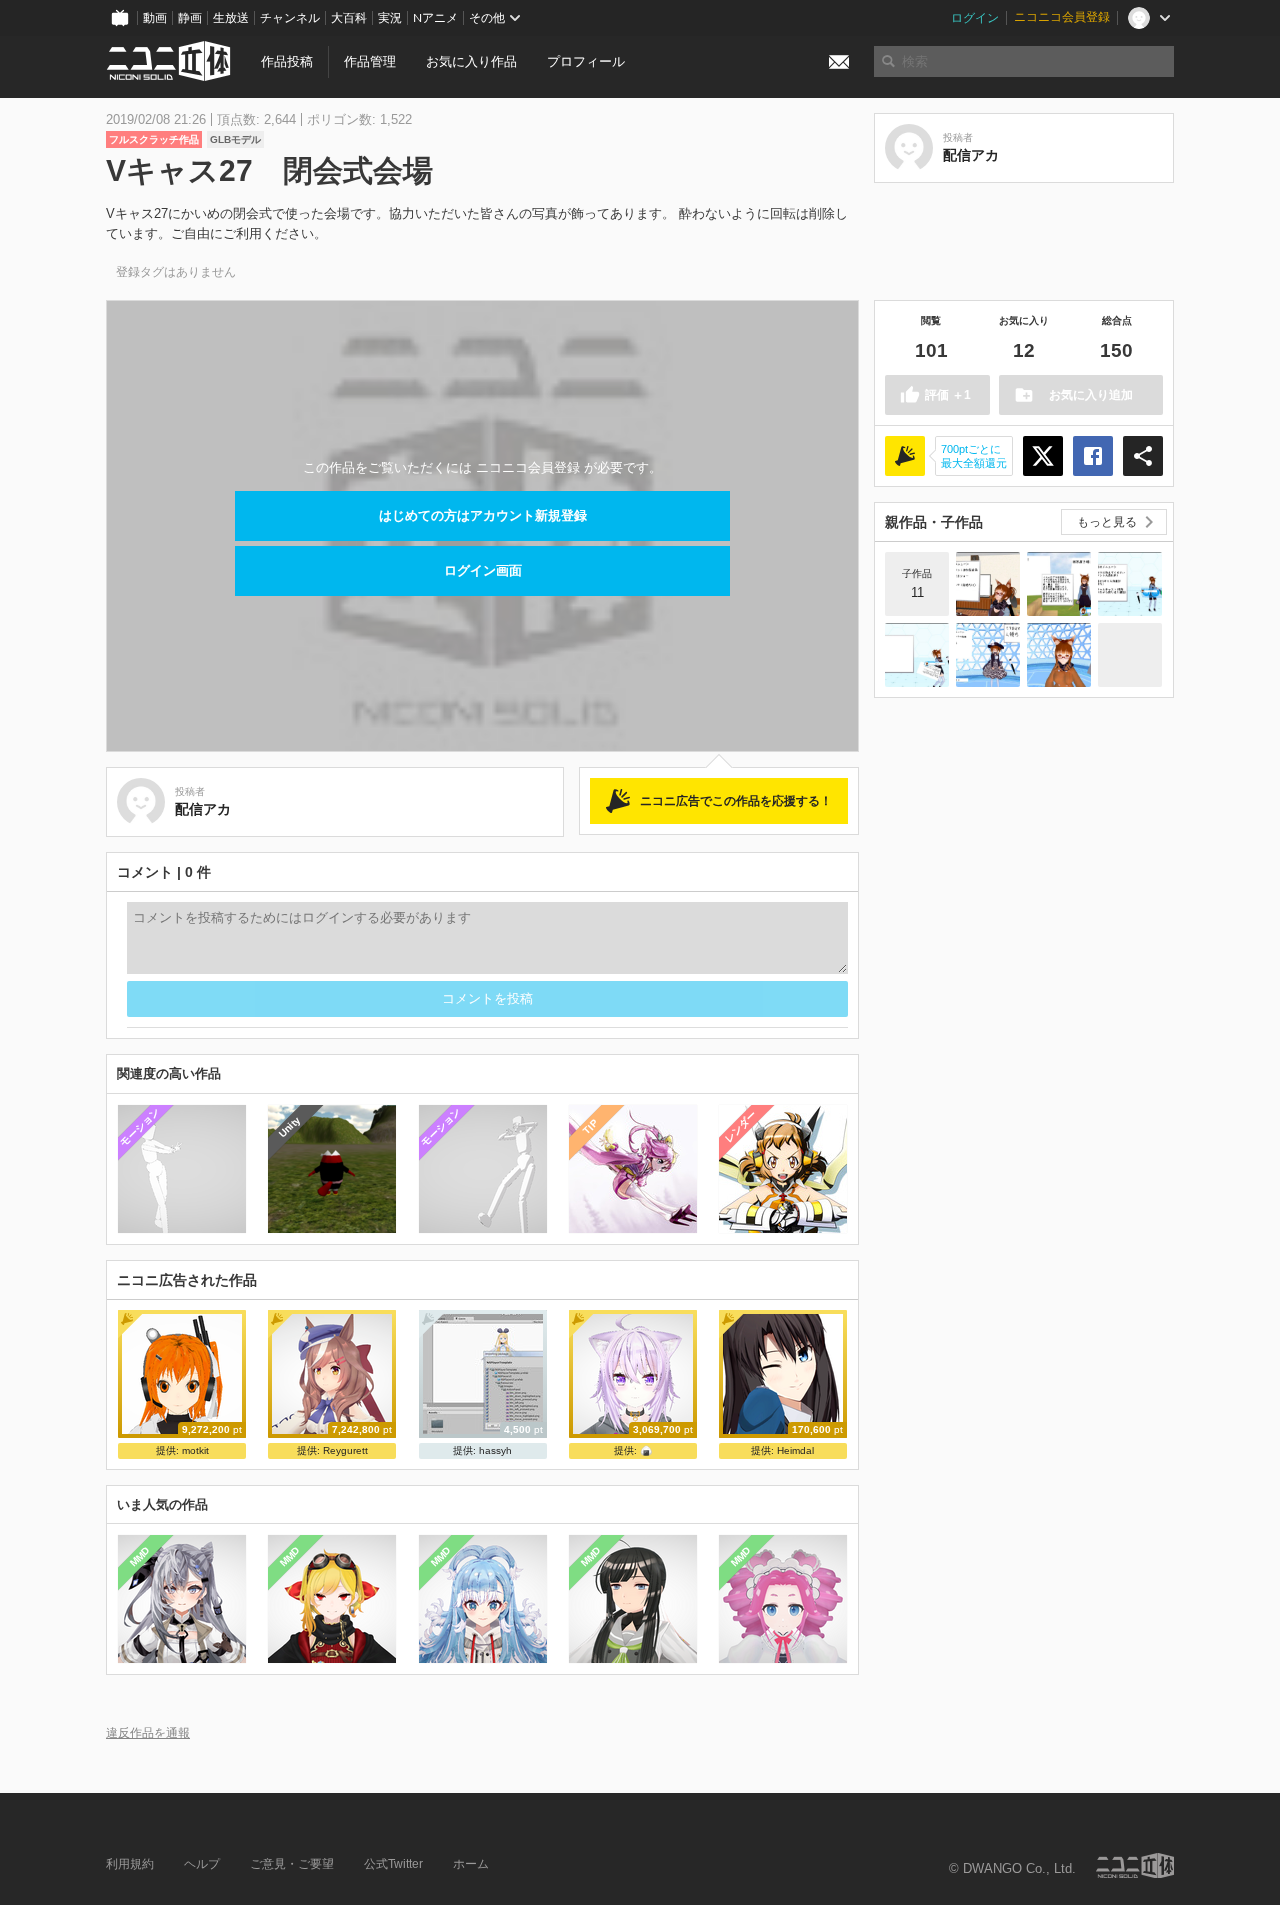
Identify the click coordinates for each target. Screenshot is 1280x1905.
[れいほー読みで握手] (988, 655)
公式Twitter (393, 1864)
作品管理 (370, 61)
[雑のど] (1130, 655)
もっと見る (1107, 522)
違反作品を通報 (148, 1732)
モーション (139, 1126)
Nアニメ (435, 18)
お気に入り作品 (471, 61)
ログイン (975, 18)
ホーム (471, 1864)
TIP (590, 1126)
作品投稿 (287, 61)
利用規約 (130, 1864)
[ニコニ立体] (1135, 1865)
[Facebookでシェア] (1093, 456)
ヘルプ (202, 1864)
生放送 (231, 18)
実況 (390, 18)
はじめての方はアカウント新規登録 (483, 515)
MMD (140, 1557)
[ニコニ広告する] (905, 456)
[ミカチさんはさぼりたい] (988, 584)
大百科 (349, 18)
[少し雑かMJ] (1059, 655)
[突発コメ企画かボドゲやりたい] (917, 655)
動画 (155, 18)
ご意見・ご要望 (292, 1864)
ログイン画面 (483, 570)
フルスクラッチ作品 (154, 139)
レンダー (741, 1126)
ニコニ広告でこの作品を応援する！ (736, 801)
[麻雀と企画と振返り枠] (1130, 584)
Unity (289, 1126)
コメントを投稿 (487, 998)
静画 (190, 18)
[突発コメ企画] (1059, 584)
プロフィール (586, 61)
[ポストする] (1043, 456)
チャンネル (290, 18)
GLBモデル (235, 139)
